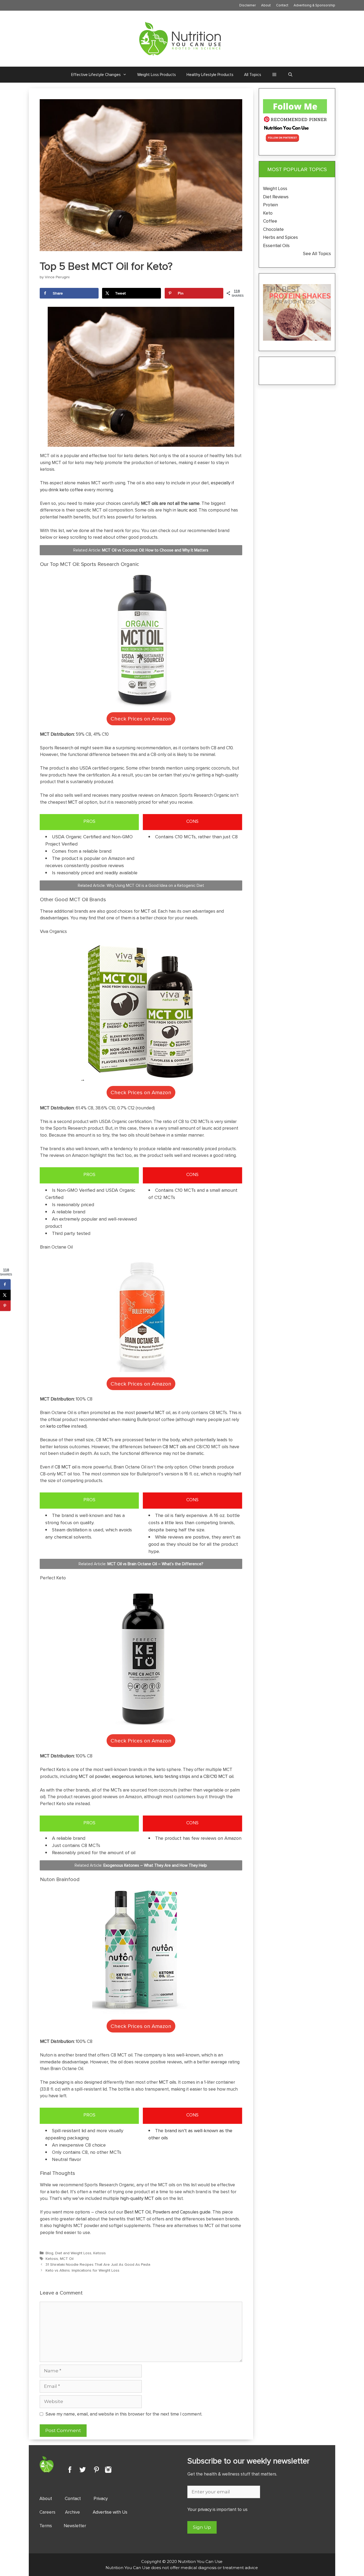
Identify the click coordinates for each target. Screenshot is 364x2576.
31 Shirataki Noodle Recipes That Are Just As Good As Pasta (98, 2264)
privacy (205, 2509)
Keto (268, 213)
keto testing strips (172, 1776)
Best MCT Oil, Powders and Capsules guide (167, 2212)
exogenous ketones (132, 1776)
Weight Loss (275, 188)
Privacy (101, 2498)
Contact (282, 5)
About (266, 5)
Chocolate (273, 229)
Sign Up (202, 2527)
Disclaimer (248, 5)
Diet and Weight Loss (73, 2253)
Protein (270, 205)
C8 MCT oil (66, 1467)
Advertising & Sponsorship (314, 5)
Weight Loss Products (157, 75)
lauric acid (187, 510)
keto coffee (58, 1426)
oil (77, 748)
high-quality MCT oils (141, 2198)
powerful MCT (150, 1412)
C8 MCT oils (175, 1447)
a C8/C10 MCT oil (217, 1776)
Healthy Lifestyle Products (210, 75)
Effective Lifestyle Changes (96, 75)
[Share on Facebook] (5, 1284)
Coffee (271, 221)
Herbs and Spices (281, 237)
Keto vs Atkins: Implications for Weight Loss (82, 2270)
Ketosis (100, 2253)
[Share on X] (5, 1295)
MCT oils (167, 2082)
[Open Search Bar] (290, 75)
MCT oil (76, 802)
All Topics (253, 75)
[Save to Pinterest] (5, 1306)
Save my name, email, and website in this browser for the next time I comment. (124, 2414)
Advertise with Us (110, 2512)
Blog (49, 2253)
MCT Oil (67, 2258)
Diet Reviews (276, 197)
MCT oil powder (94, 1776)
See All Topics (317, 253)
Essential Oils (276, 245)
